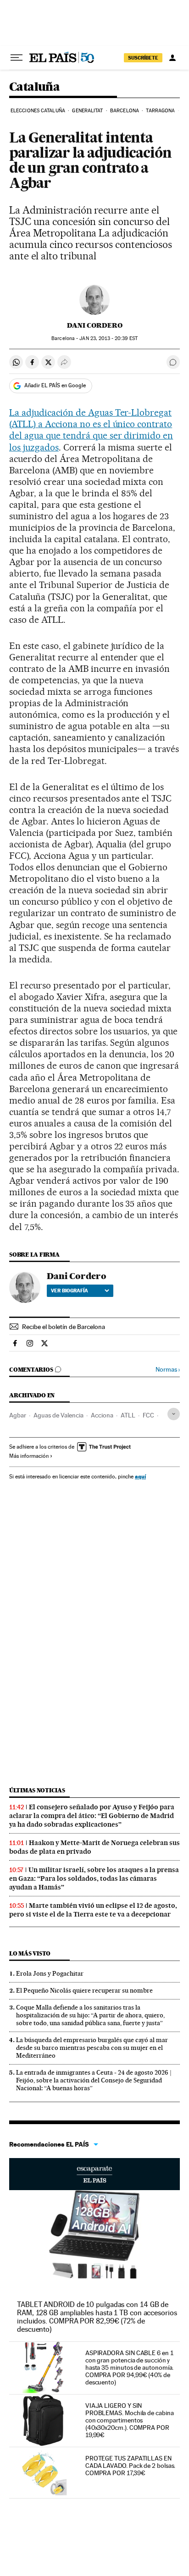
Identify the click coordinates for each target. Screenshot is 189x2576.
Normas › (168, 1370)
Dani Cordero (95, 325)
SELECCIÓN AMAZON (94, 2174)
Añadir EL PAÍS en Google (55, 385)
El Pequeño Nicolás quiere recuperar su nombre (84, 1990)
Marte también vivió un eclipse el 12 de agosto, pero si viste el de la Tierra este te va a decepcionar (93, 1910)
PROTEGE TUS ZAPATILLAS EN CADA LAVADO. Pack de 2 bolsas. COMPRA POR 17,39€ (131, 2466)
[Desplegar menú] (17, 58)
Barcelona (125, 111)
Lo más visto (30, 1953)
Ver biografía (69, 1291)
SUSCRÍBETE (143, 58)
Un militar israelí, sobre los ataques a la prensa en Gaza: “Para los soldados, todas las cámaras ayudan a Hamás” (94, 1878)
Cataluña (34, 87)
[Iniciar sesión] (172, 58)
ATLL (128, 1415)
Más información (29, 1456)
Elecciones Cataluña (38, 111)
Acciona (102, 1415)
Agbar (18, 1415)
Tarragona (160, 111)
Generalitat (87, 111)
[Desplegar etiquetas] (174, 1414)
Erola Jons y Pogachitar (50, 1973)
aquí (140, 1476)
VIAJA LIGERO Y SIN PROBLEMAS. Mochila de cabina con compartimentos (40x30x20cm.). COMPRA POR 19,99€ (130, 2420)
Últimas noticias (37, 1790)
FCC (148, 1415)
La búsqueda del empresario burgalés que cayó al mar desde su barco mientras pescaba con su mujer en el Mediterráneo (92, 2048)
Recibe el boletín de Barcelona (64, 1327)
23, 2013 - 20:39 (108, 338)
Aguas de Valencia (58, 1415)
